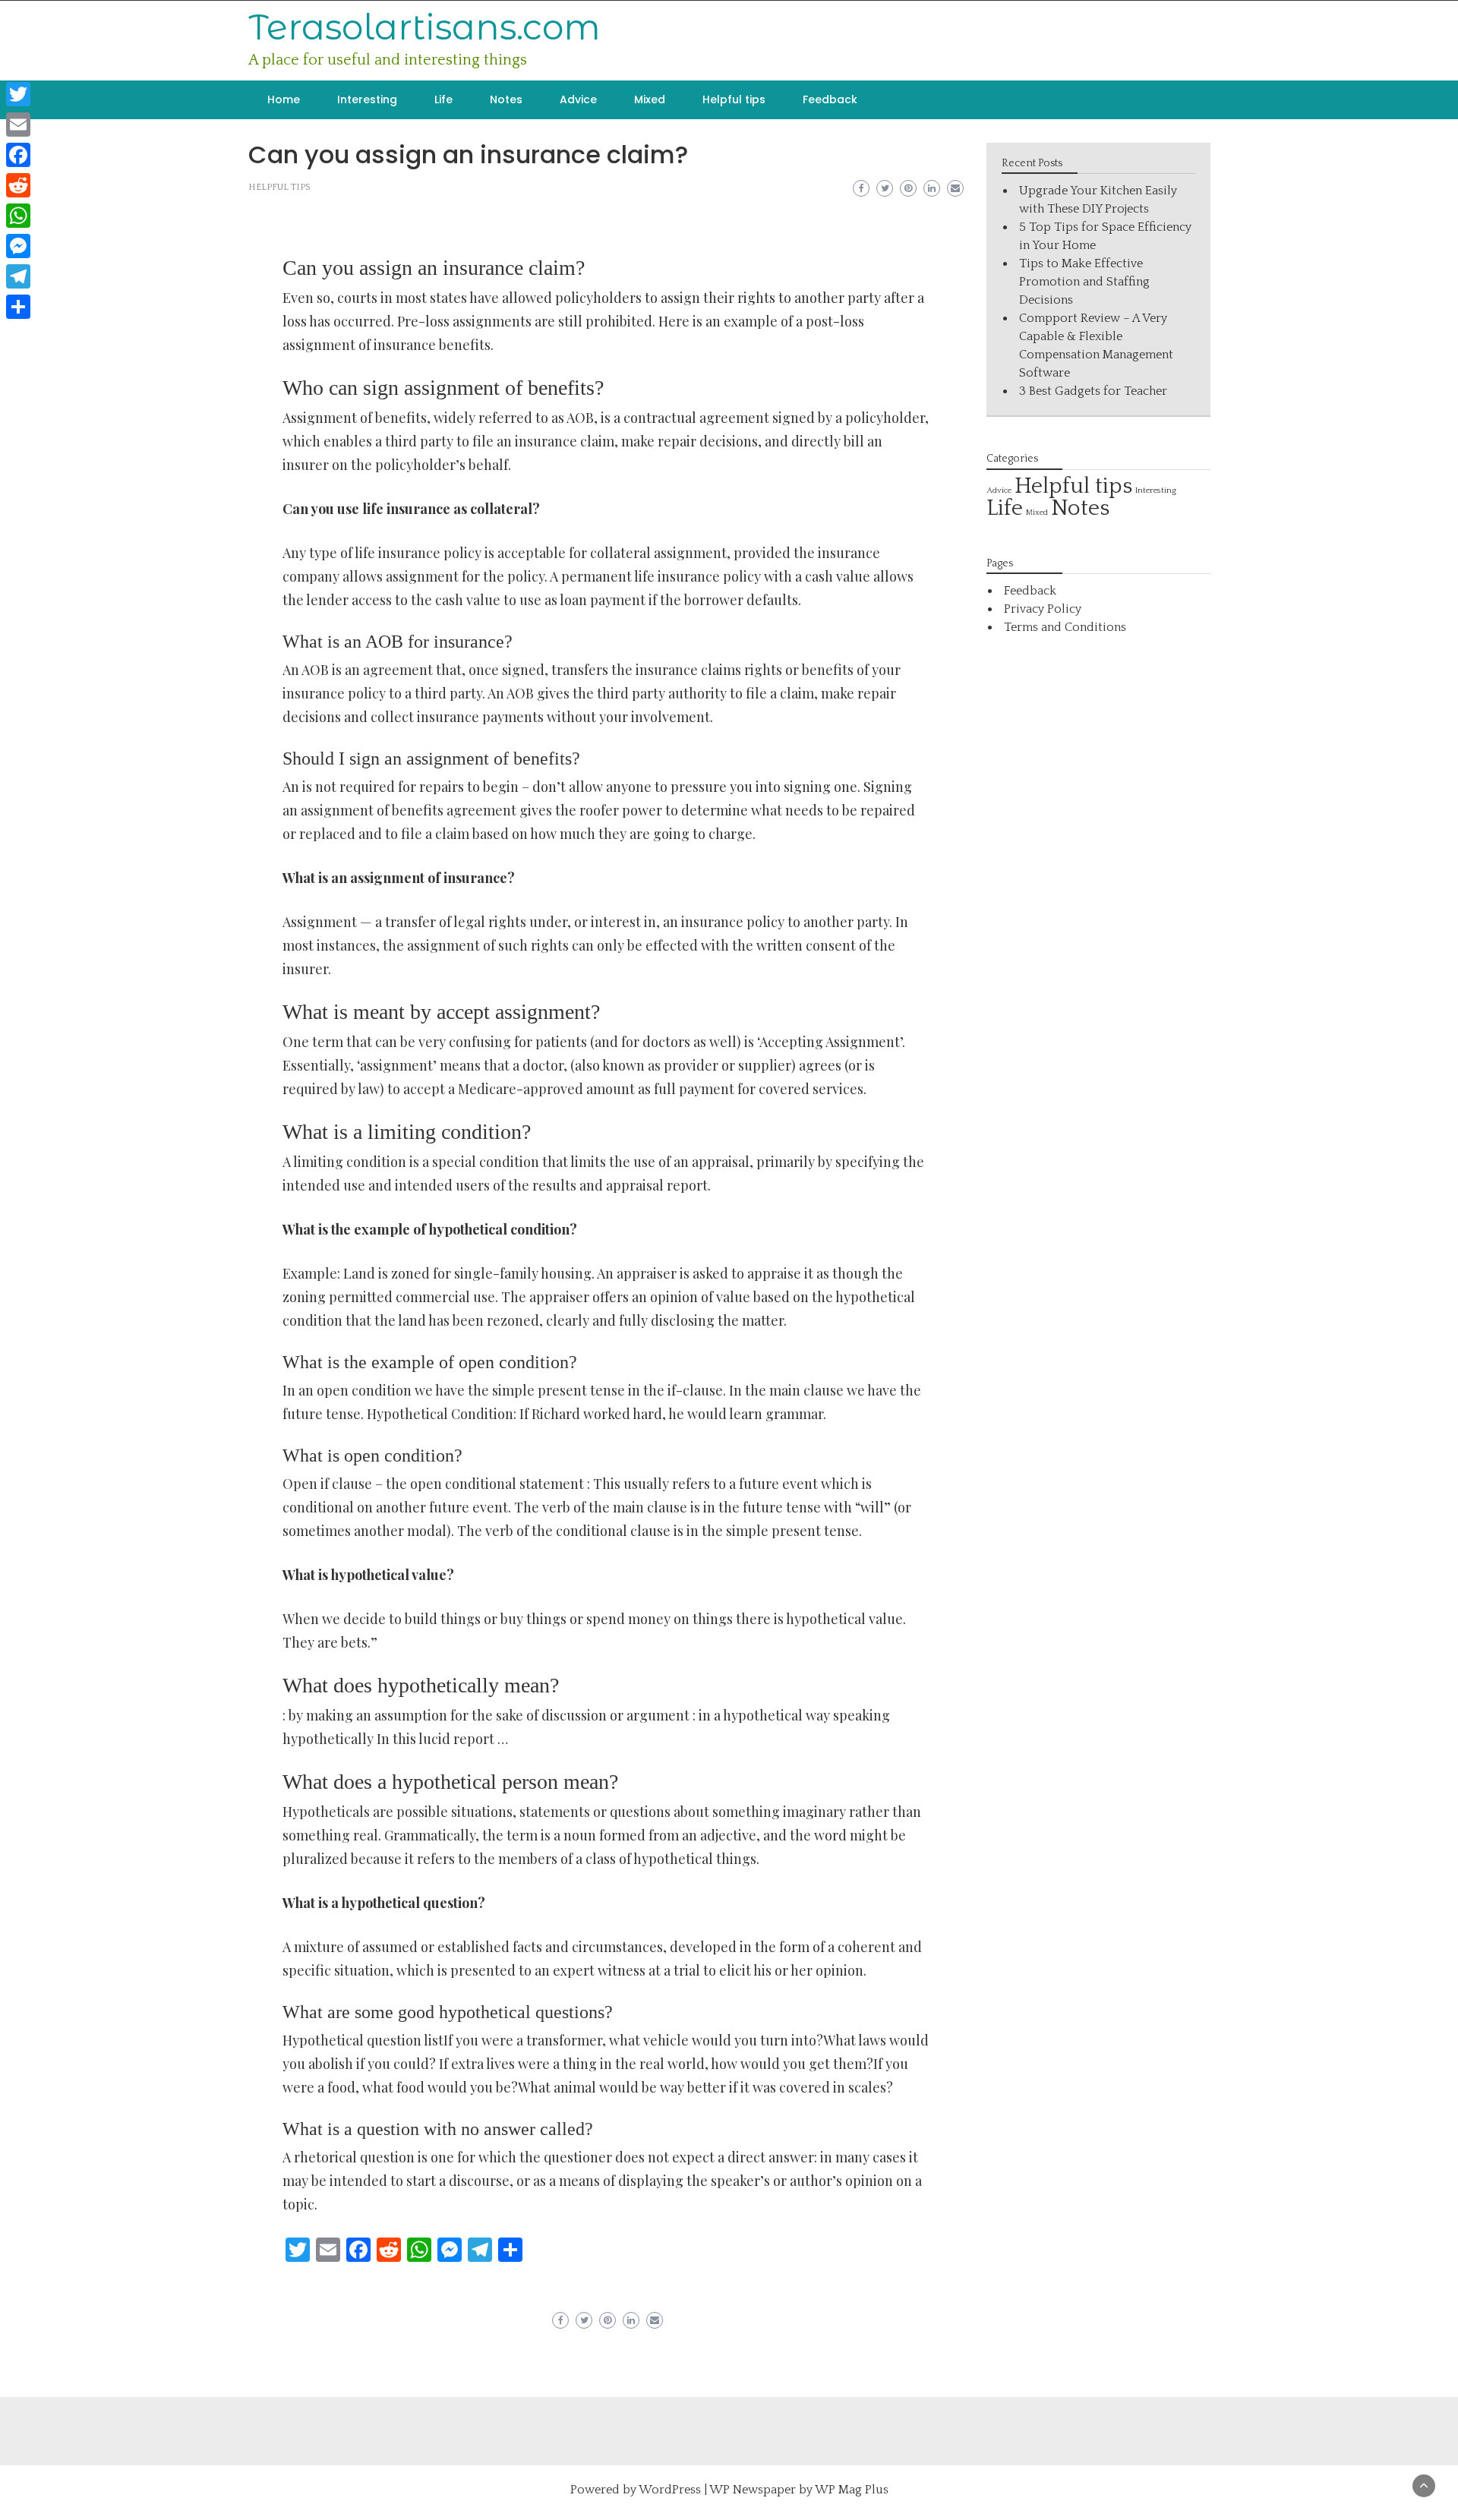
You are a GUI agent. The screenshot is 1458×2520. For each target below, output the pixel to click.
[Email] (18, 125)
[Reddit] (18, 185)
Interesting (367, 99)
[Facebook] (18, 155)
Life (443, 99)
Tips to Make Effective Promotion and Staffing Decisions (1084, 282)
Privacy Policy (1043, 609)
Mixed (650, 99)
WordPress (670, 2490)
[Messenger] (18, 246)
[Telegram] (18, 276)
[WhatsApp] (18, 216)
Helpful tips (734, 99)
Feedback (830, 99)
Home (284, 99)
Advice (578, 99)
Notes (506, 99)
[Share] (18, 307)
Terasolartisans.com (424, 27)
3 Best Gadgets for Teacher (1093, 391)
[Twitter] (18, 94)
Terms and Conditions (1065, 627)
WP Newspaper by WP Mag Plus (799, 2490)
